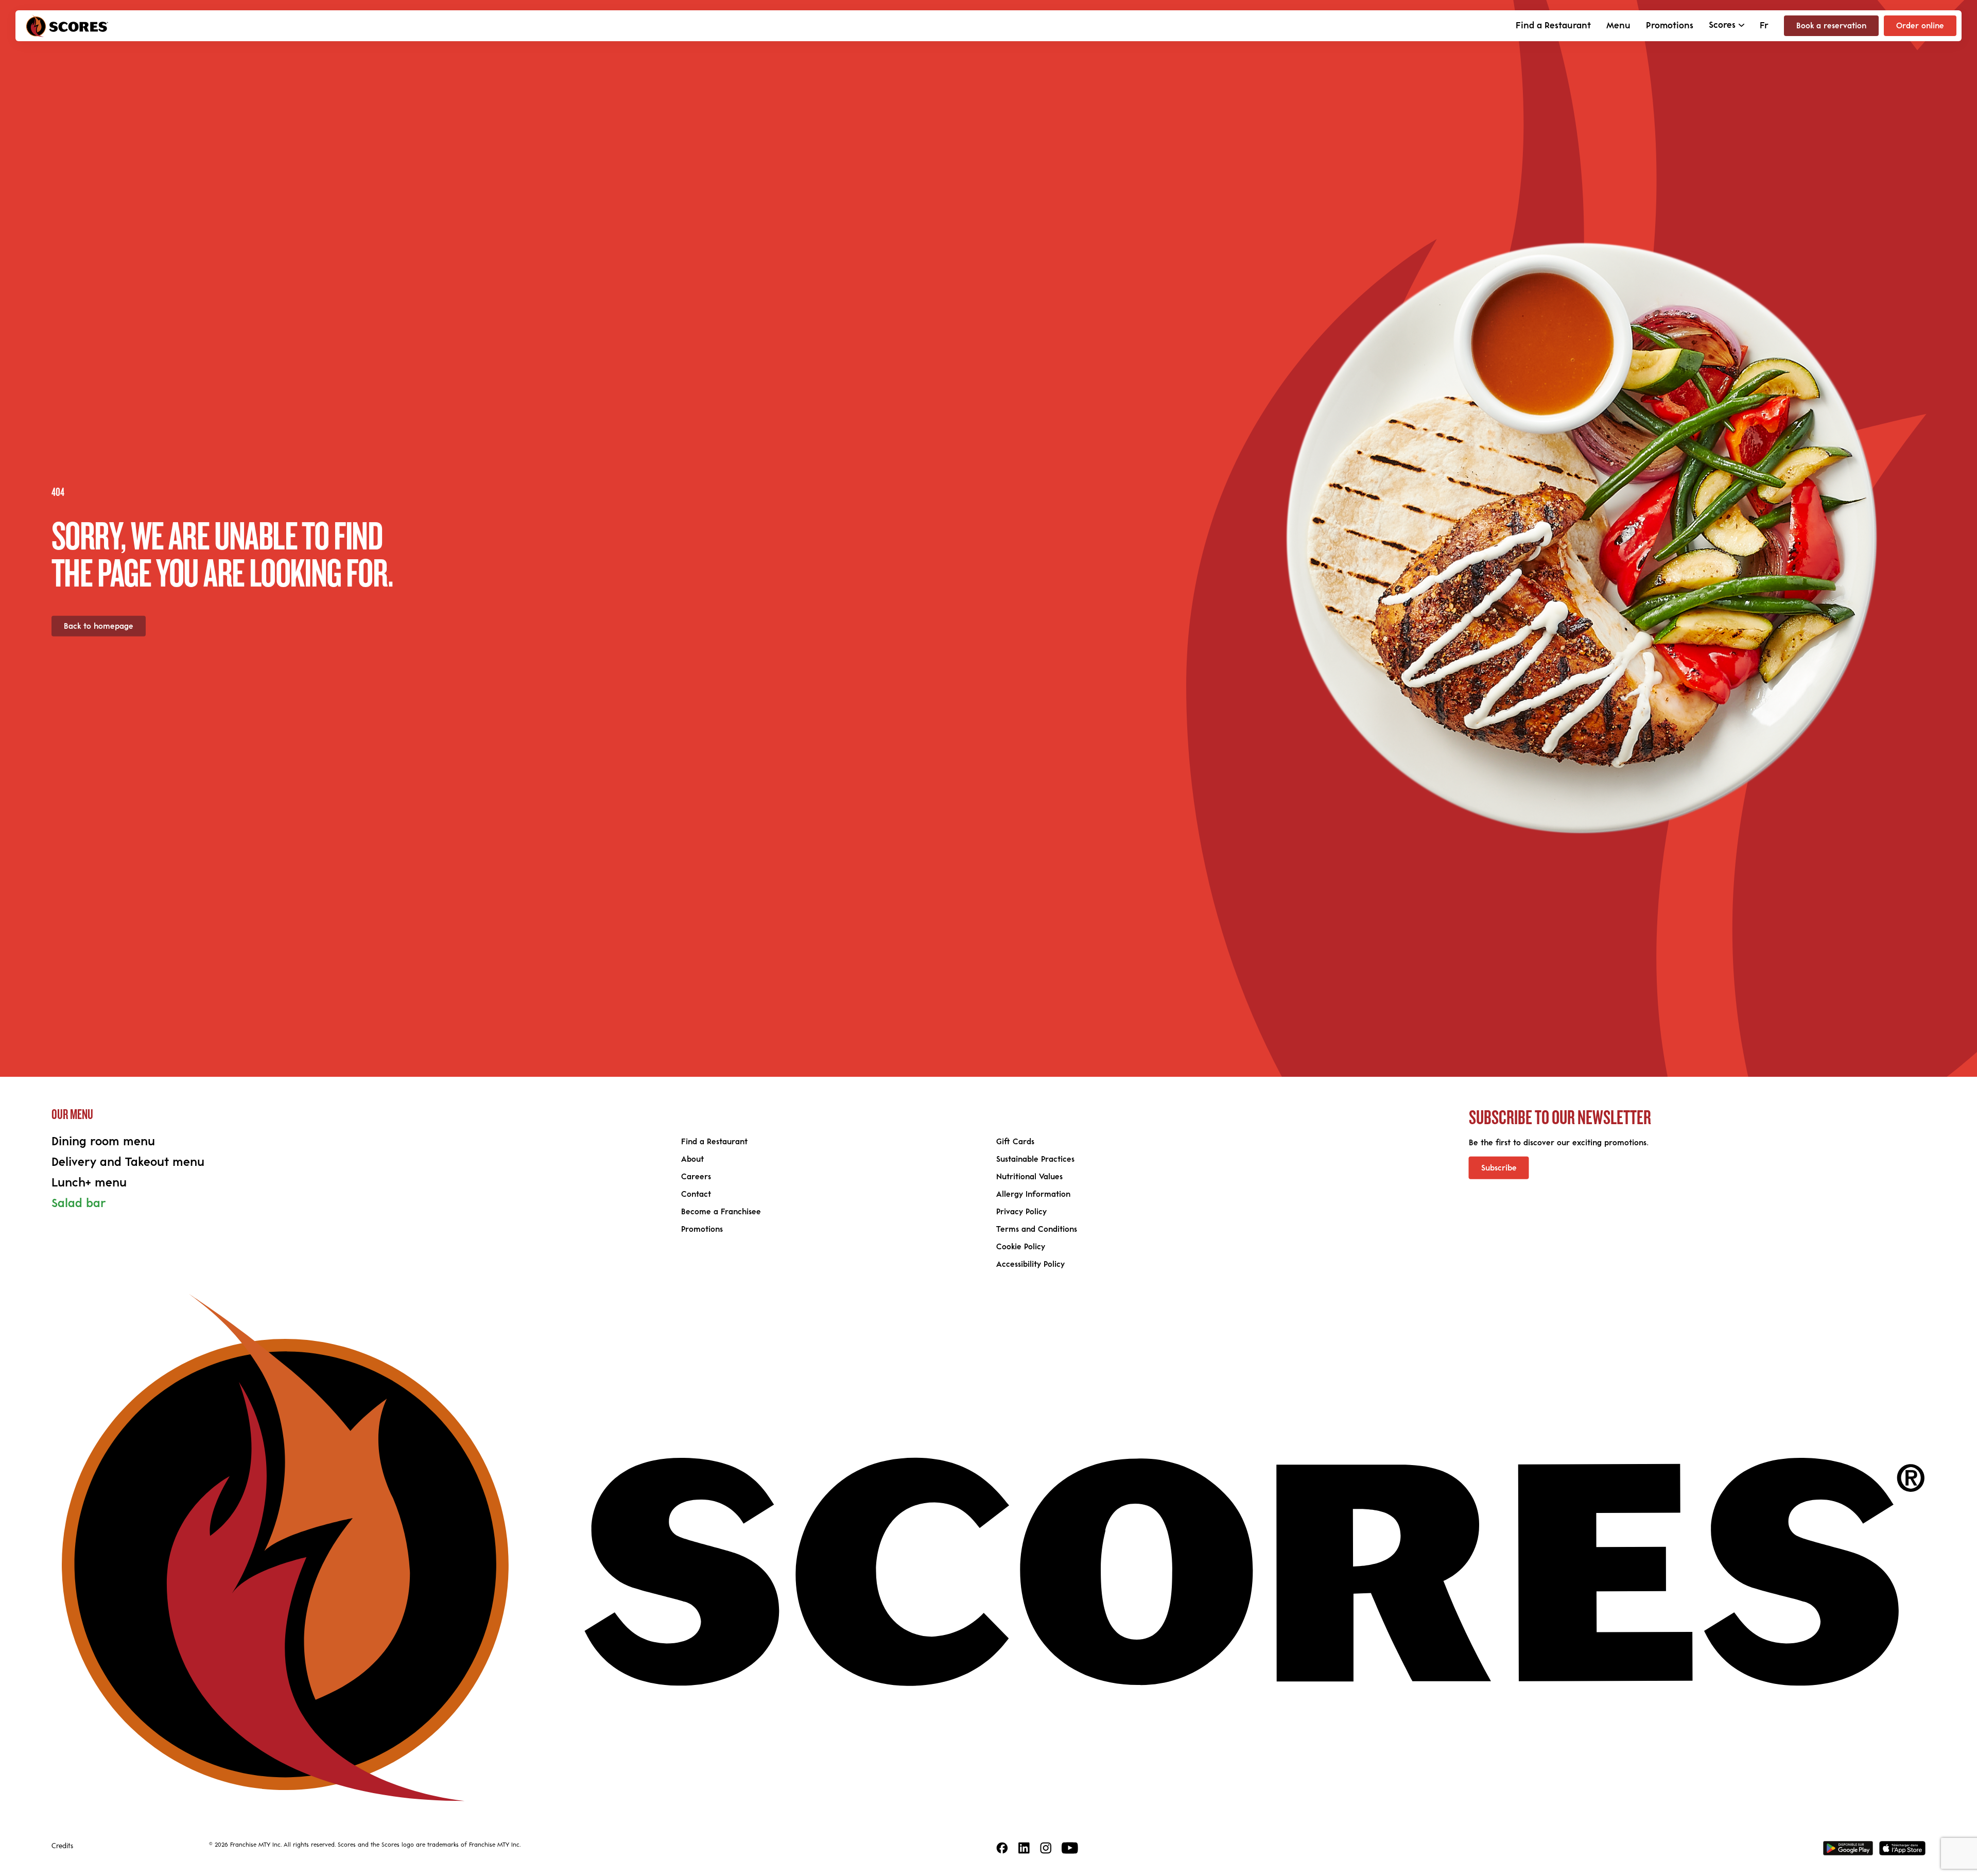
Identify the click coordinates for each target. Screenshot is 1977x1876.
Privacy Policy (1021, 1212)
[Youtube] (1070, 1848)
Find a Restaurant (1553, 26)
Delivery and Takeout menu (128, 1162)
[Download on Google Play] (1848, 1848)
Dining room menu (103, 1142)
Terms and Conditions (1037, 1229)
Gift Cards (1015, 1142)
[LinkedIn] (1024, 1848)
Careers (696, 1177)
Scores (1722, 25)
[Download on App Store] (1902, 1848)
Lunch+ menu (89, 1183)
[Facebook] (1002, 1848)
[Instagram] (1046, 1848)
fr (1764, 26)
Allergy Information (1033, 1194)
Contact (696, 1194)
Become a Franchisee (721, 1212)
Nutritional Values (1029, 1177)
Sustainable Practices (1035, 1159)
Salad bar (79, 1203)
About (692, 1159)
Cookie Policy (1021, 1247)
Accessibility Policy (1030, 1264)
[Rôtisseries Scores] (67, 26)
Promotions (1670, 26)
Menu (1618, 26)
